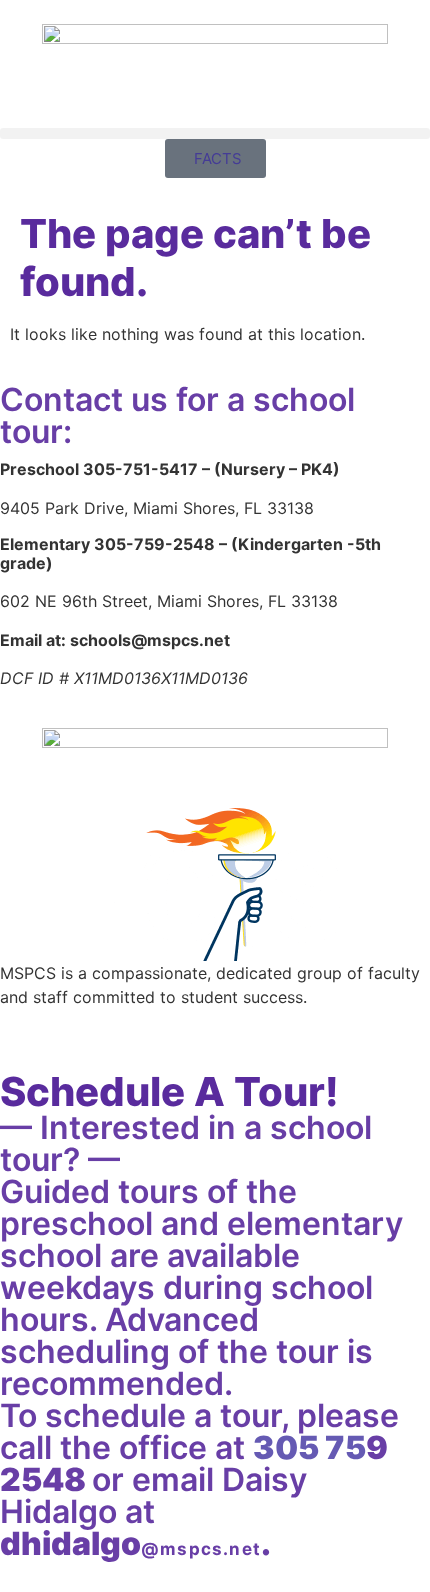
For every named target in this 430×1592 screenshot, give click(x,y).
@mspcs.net (201, 1549)
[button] (215, 133)
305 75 (309, 1447)
